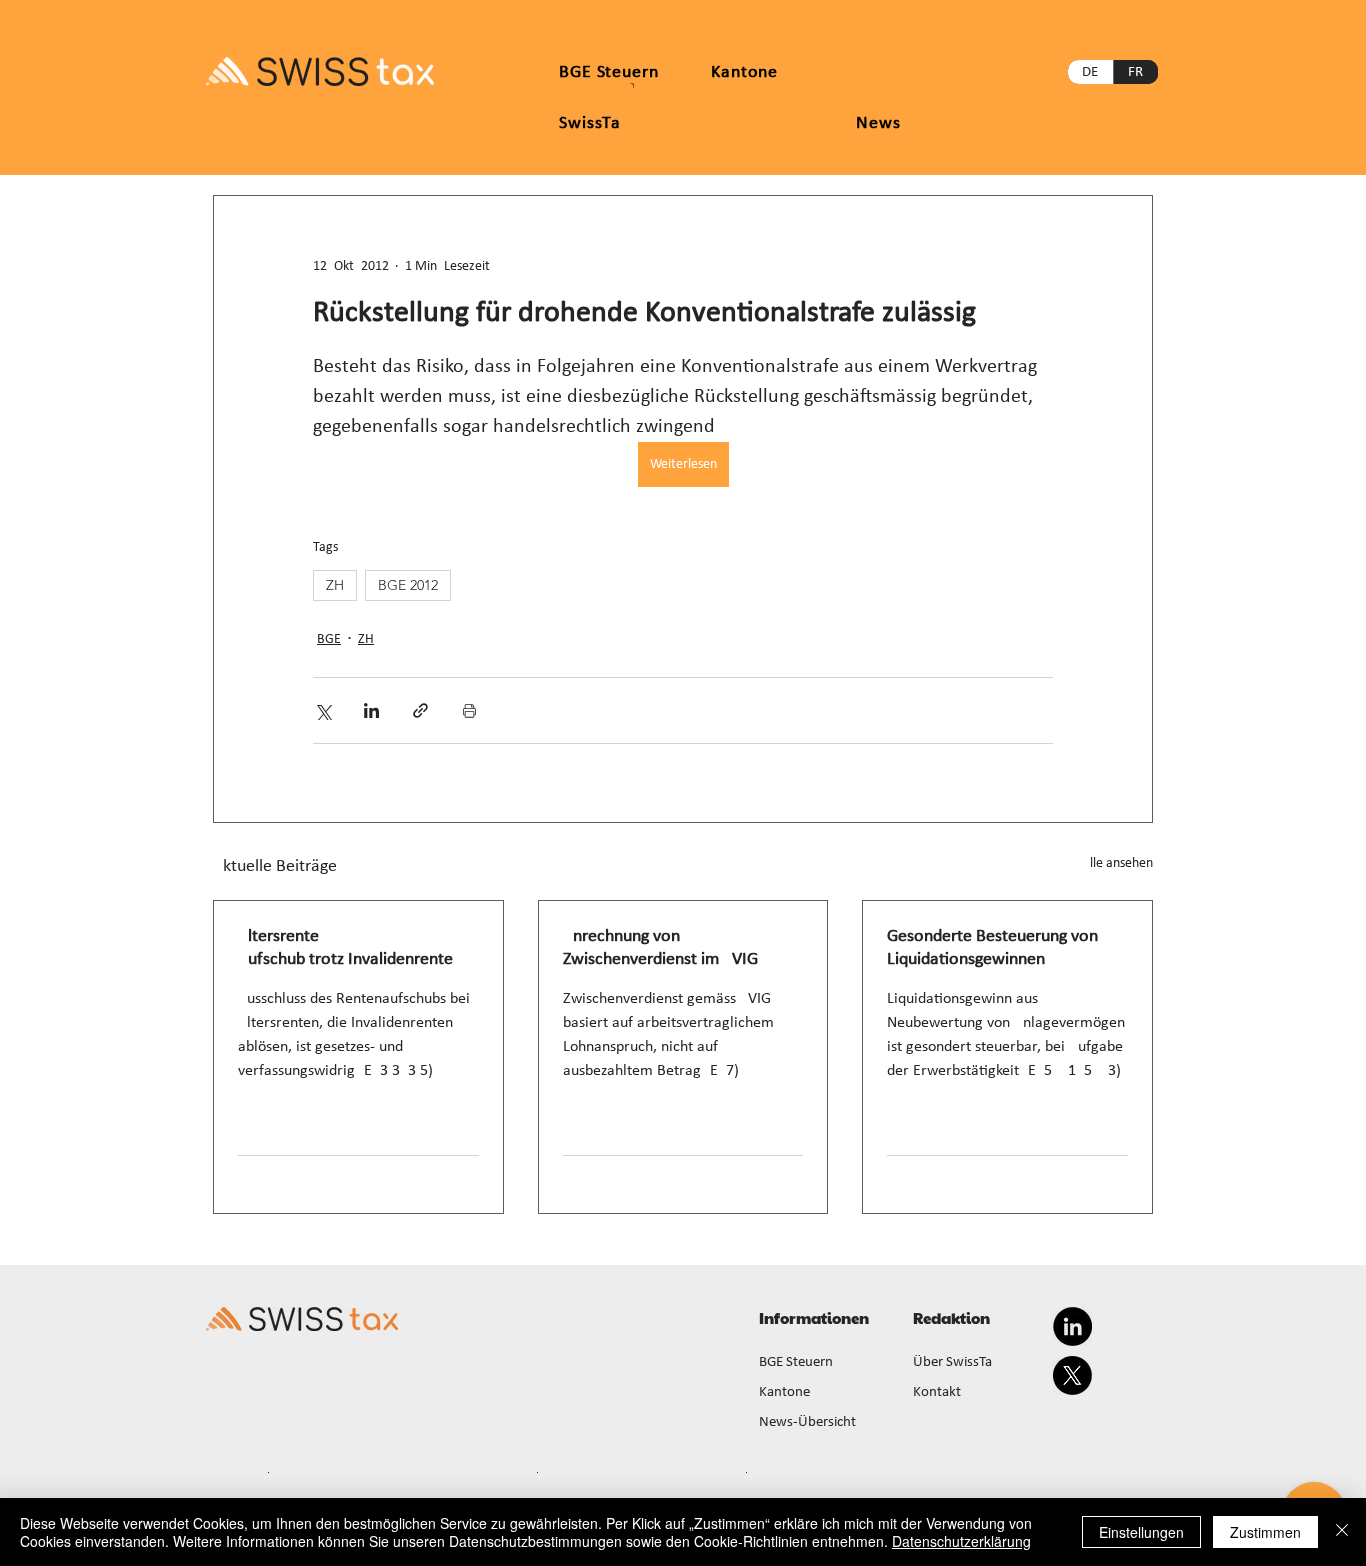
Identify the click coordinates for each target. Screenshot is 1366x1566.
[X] (1072, 1375)
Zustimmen (1265, 1532)
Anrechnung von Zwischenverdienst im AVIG (660, 948)
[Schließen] (1342, 1532)
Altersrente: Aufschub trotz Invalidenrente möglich (345, 949)
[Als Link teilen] (420, 710)
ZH (335, 585)
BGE (329, 639)
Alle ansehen (1117, 863)
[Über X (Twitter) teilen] (322, 710)
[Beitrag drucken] (469, 710)
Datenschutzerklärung (961, 1541)
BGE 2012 (408, 585)
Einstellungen (1141, 1532)
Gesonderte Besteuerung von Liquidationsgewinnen (992, 948)
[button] (744, 72)
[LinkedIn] (1072, 1326)
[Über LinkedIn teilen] (371, 710)
